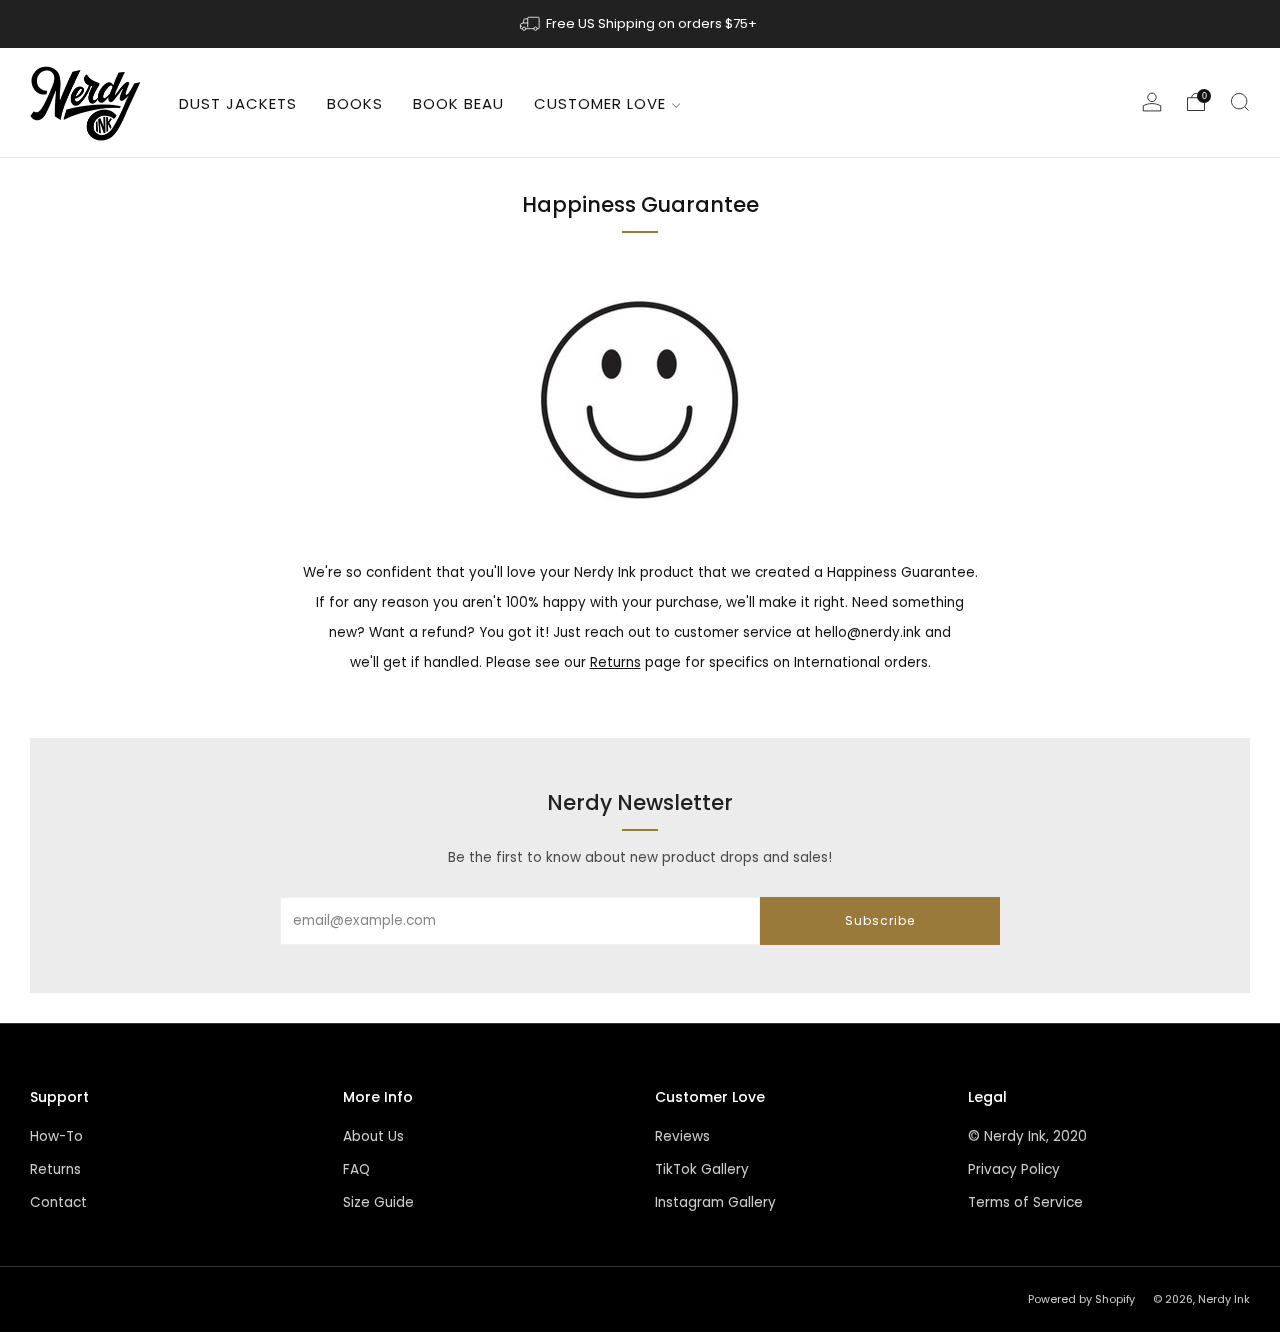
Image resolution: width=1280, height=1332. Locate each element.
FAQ (356, 1169)
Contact (58, 1202)
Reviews (682, 1136)
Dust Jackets (238, 103)
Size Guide (378, 1202)
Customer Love (600, 103)
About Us (373, 1136)
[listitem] (640, 24)
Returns (615, 662)
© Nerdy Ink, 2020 (1027, 1136)
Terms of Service (1025, 1202)
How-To (56, 1136)
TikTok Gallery (702, 1169)
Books (355, 103)
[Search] (1240, 102)
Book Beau (458, 103)
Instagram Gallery (715, 1202)
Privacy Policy (1014, 1169)
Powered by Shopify (1081, 1299)
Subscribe (880, 920)
